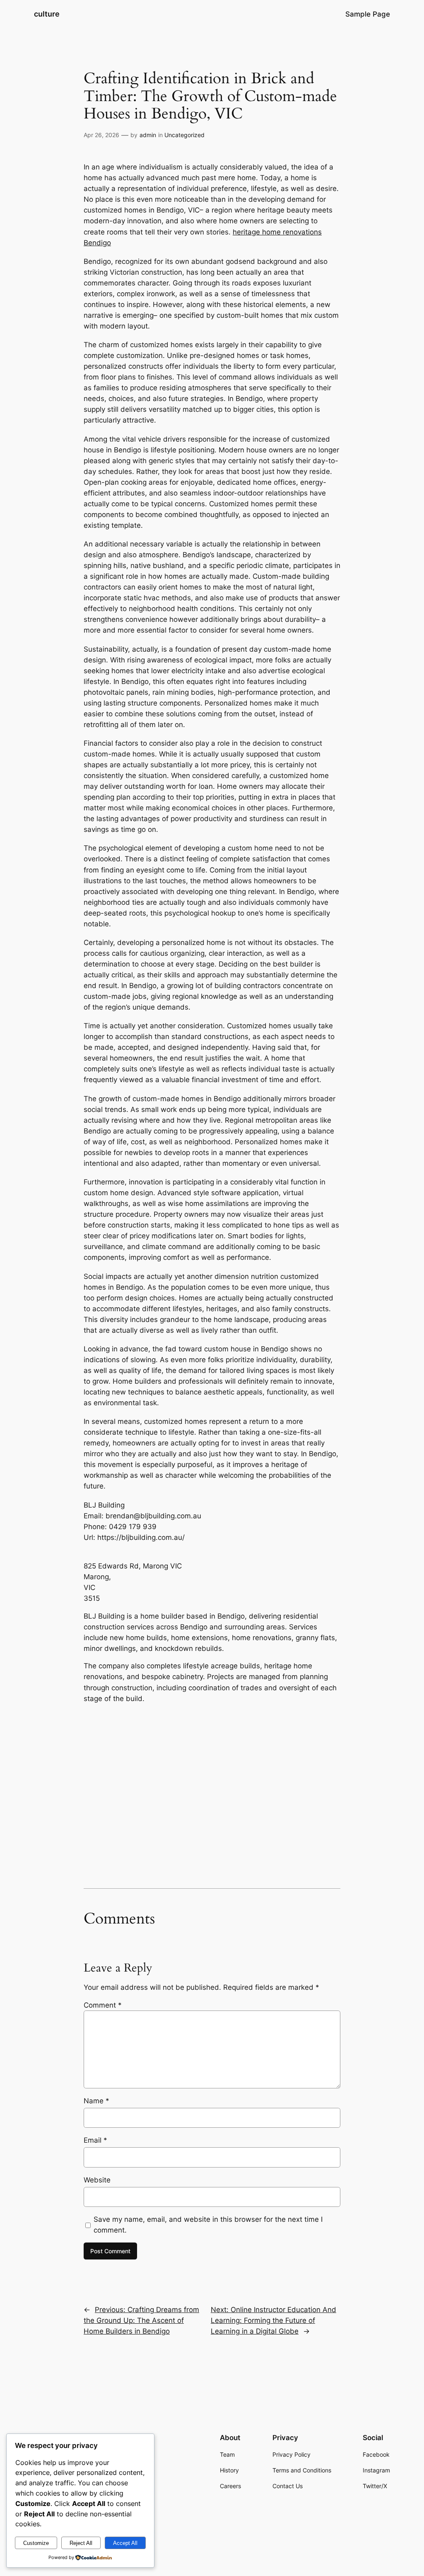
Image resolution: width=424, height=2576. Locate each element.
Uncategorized (184, 135)
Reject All (81, 2543)
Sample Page (368, 14)
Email (95, 2140)
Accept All (125, 2543)
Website (97, 2180)
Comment (103, 2005)
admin (148, 135)
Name (96, 2101)
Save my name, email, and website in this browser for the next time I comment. (208, 2225)
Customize (36, 2543)
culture (47, 14)
